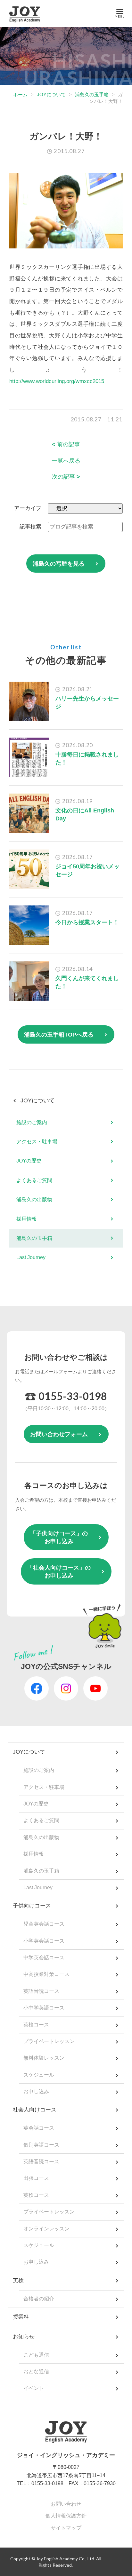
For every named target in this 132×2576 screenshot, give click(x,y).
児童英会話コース (44, 1924)
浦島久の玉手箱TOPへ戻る (59, 1035)
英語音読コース (41, 1991)
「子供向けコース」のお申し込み (59, 1537)
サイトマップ (66, 2528)
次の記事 (66, 477)
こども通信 (36, 2355)
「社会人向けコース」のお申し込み (59, 1572)
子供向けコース (32, 1906)
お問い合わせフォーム (59, 1434)
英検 (18, 2280)
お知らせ (24, 2337)
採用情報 (27, 1219)
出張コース (36, 2178)
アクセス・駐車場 (37, 1142)
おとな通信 (36, 2372)
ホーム (20, 94)
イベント (34, 2388)
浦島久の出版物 (34, 1199)
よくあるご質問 (34, 1180)
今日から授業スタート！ (87, 922)
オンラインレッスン (46, 2229)
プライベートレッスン (49, 2041)
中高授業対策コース (46, 1974)
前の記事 (66, 444)
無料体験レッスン (44, 2058)
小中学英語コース (44, 2008)
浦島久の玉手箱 (92, 94)
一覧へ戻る (66, 461)
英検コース (36, 2025)
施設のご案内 (32, 1122)
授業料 (21, 2317)
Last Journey (31, 1257)
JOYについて (51, 94)
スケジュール (39, 2075)
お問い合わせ (66, 2504)
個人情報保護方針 (66, 2516)
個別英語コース (41, 2145)
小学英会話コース (44, 1941)
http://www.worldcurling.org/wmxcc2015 (57, 381)
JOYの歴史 (29, 1161)
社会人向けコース (35, 2110)
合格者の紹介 (39, 2299)
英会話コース (39, 2128)
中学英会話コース (44, 1957)
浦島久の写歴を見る (59, 564)
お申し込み (36, 2091)
